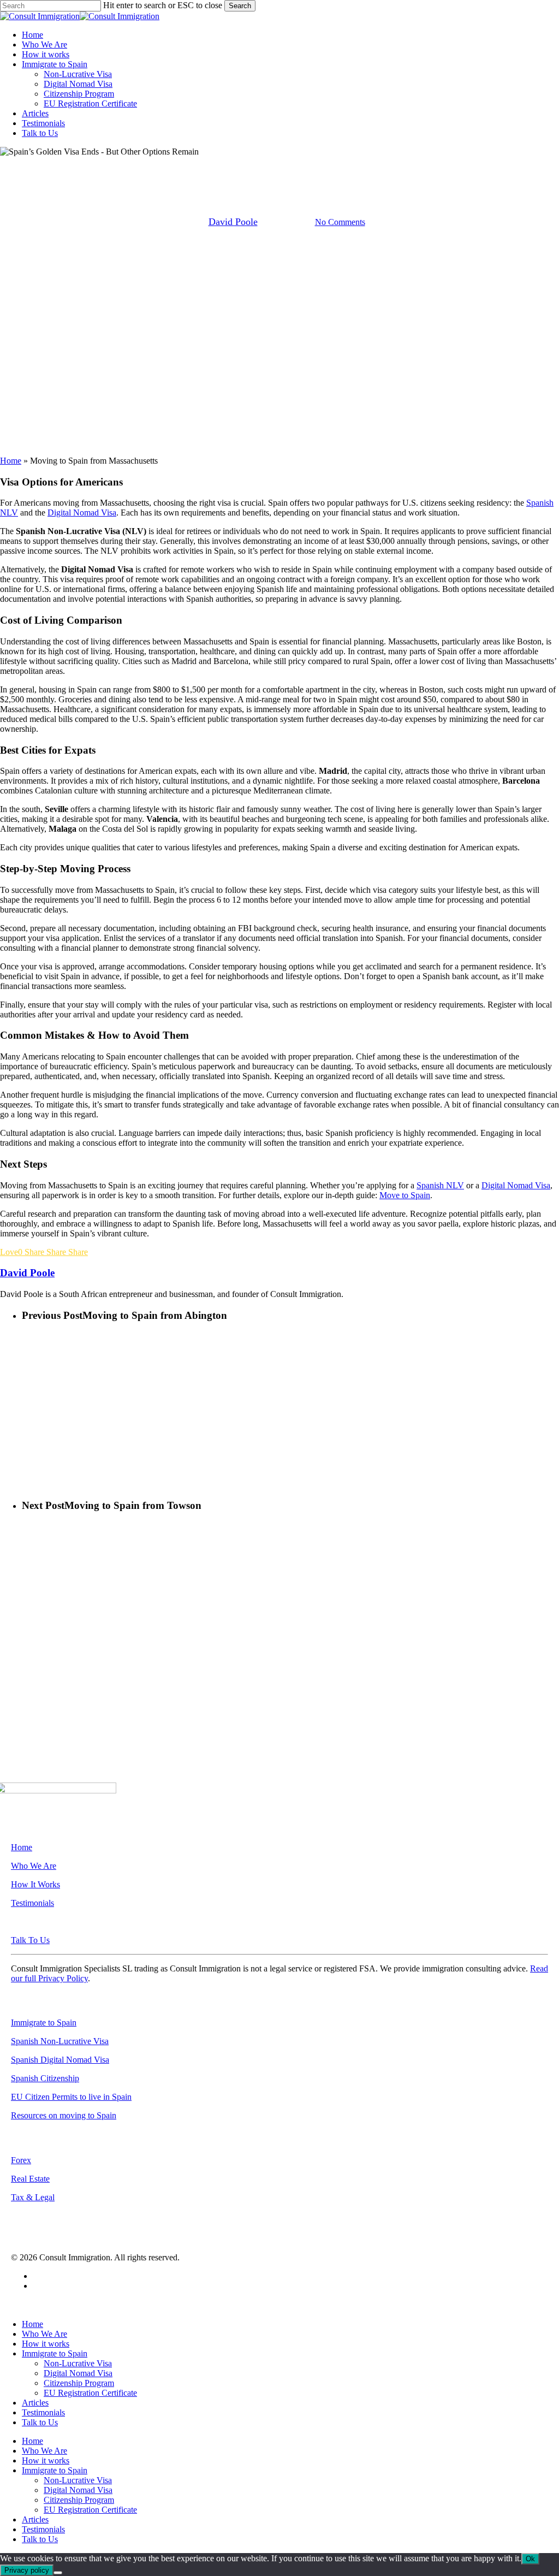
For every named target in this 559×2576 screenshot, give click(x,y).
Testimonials (32, 1903)
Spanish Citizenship (45, 2078)
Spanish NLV (440, 1185)
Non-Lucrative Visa (315, 166)
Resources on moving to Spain (64, 2115)
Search (240, 6)
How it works (46, 2344)
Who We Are (34, 1866)
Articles (35, 2403)
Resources (462, 166)
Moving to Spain (238, 166)
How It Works (35, 1884)
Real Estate (30, 2179)
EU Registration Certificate (90, 2393)
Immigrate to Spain (44, 2023)
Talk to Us (40, 2422)
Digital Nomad (105, 166)
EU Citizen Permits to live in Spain (71, 2097)
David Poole (233, 222)
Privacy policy (27, 2570)
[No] (58, 2573)
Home (11, 461)
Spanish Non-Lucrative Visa (60, 2041)
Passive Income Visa (396, 166)
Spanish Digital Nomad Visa (60, 2060)
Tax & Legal (33, 2197)
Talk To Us (30, 1940)
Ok (530, 2559)
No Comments (340, 222)
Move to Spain (170, 166)
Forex (21, 2160)
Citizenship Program (79, 2383)
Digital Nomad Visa (82, 513)
